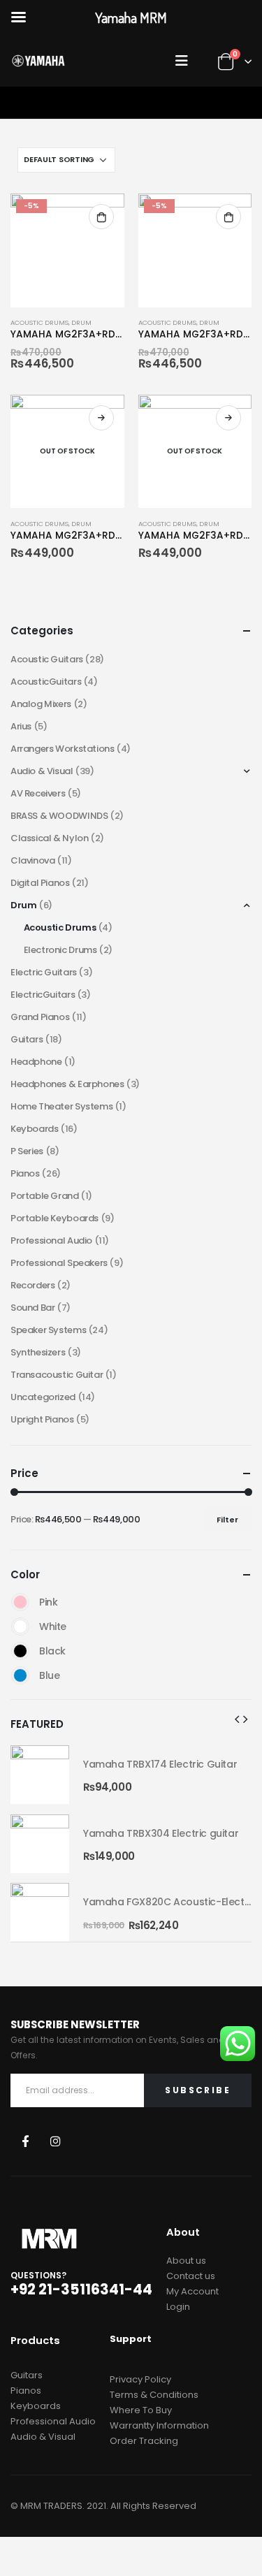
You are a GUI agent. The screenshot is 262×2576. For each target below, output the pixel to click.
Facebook (25, 2140)
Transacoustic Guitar (57, 1375)
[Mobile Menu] (185, 61)
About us (186, 2261)
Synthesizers (38, 1352)
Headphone (36, 1062)
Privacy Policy (140, 2379)
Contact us (191, 2276)
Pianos (25, 1173)
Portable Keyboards (54, 1218)
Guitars (27, 1039)
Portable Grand (45, 1196)
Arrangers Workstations (62, 749)
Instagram (56, 2140)
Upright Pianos (42, 1419)
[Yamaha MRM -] (38, 61)
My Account (192, 2291)
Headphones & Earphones (67, 1084)
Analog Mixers (41, 704)
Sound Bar (33, 1308)
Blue (20, 1675)
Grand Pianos (40, 1017)
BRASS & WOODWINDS (59, 816)
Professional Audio (51, 1240)
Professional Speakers (59, 1263)
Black (20, 1651)
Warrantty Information (159, 2425)
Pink (20, 1602)
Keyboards (35, 1129)
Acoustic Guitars (47, 659)
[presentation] (237, 1719)
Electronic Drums (60, 950)
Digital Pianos (40, 883)
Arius (21, 726)
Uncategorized (43, 1397)
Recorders (33, 1285)
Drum (81, 322)
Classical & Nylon (49, 838)
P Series (27, 1151)
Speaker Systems (48, 1330)
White (20, 1627)
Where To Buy (141, 2410)
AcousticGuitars (46, 682)
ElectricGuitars (43, 995)
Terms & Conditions (154, 2395)
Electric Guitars (44, 972)
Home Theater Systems (61, 1106)
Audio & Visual (42, 771)
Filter (227, 1520)
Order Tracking (144, 2441)
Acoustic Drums (39, 322)
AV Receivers (38, 793)
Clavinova (33, 860)
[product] (40, 1775)
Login (178, 2307)
